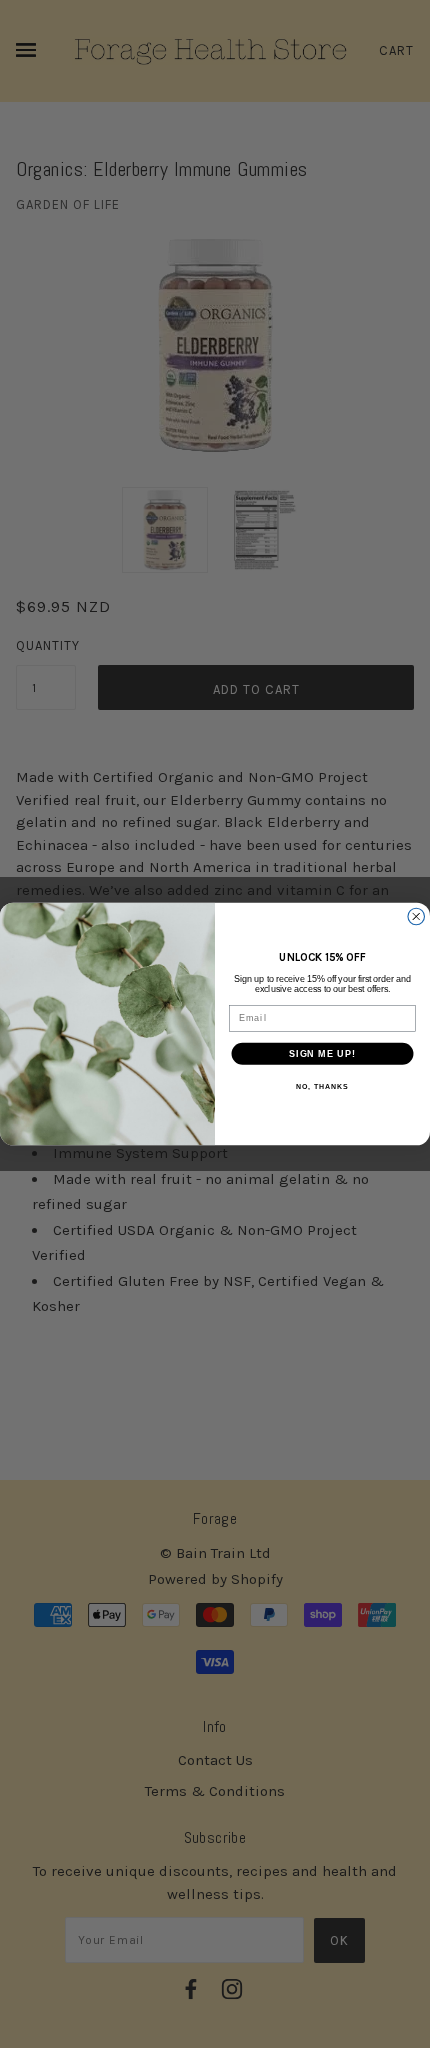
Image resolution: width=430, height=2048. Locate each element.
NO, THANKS (322, 1087)
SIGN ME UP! (322, 1053)
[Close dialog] (416, 916)
